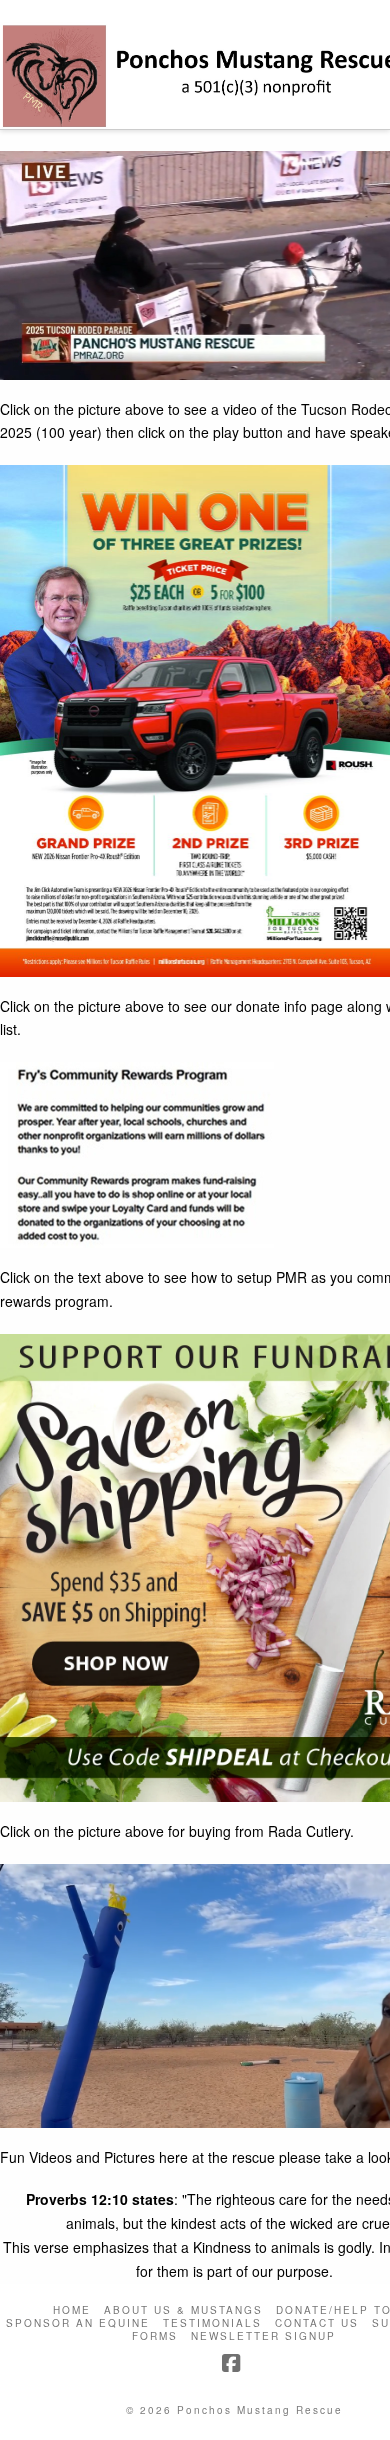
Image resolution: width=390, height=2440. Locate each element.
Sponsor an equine (78, 2323)
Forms (155, 2336)
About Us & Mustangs (183, 2310)
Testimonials (212, 2323)
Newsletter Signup (263, 2336)
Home (72, 2310)
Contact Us (317, 2323)
